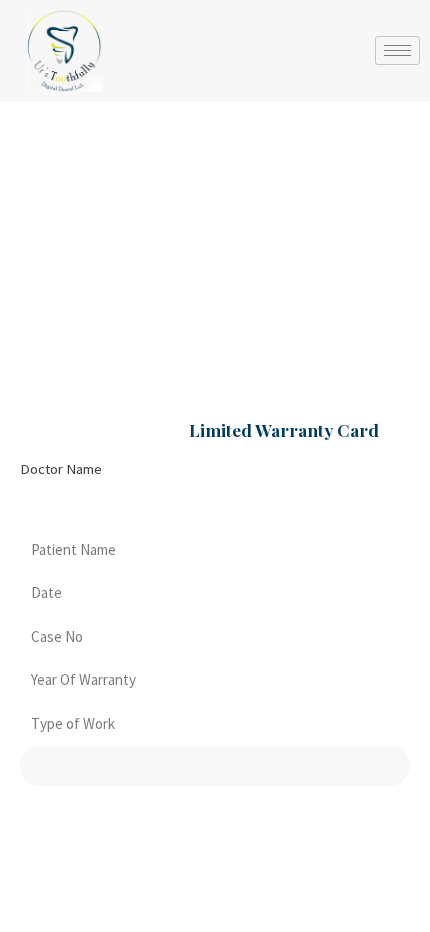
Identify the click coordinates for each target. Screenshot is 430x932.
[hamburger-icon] (397, 50)
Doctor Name (61, 469)
